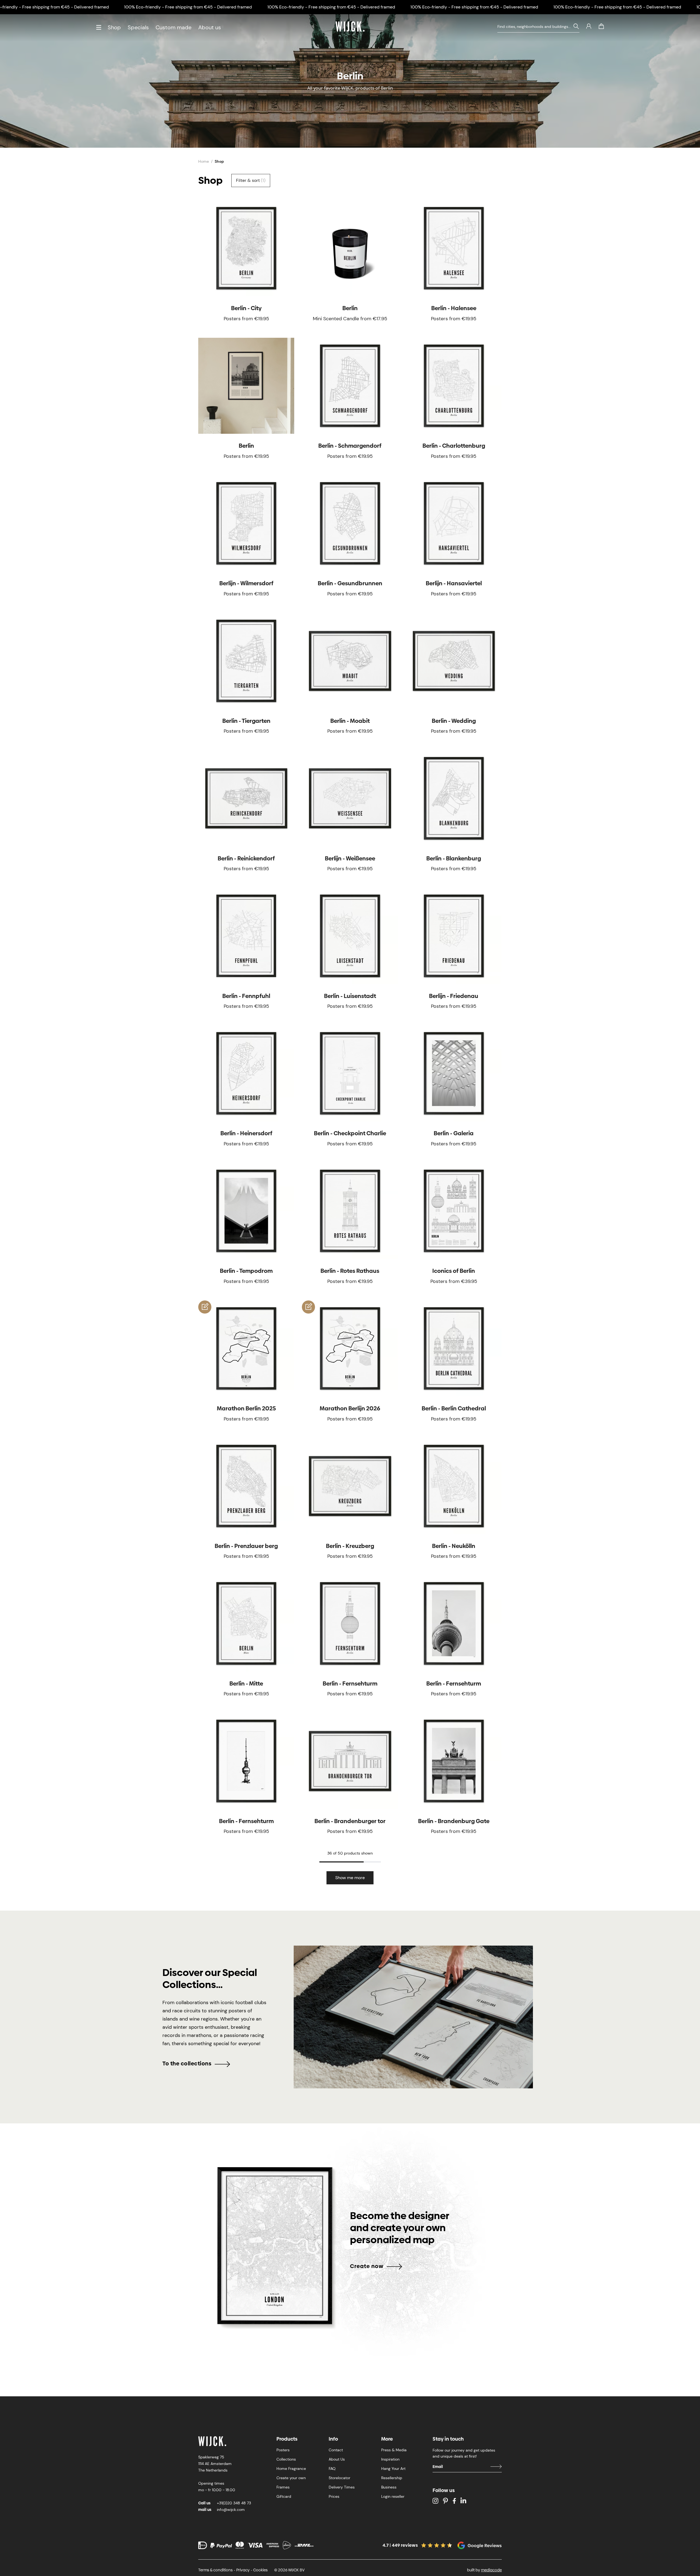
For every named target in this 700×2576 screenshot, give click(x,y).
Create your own (291, 2478)
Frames (283, 2487)
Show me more (350, 1878)
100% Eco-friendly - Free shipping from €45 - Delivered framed (188, 7)
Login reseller (393, 2496)
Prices (334, 2496)
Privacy (243, 2570)
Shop (114, 27)
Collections (286, 2459)
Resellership (392, 2478)
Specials (138, 27)
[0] (601, 26)
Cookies (260, 2570)
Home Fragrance (291, 2469)
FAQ (332, 2469)
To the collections (187, 2063)
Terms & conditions (215, 2570)
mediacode (491, 2570)
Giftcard (284, 2496)
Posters (283, 2450)
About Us (337, 2459)
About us (210, 27)
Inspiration (390, 2459)
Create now (367, 2266)
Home (204, 161)
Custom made (173, 27)
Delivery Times (342, 2487)
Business (389, 2487)
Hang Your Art (393, 2469)
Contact (336, 2450)
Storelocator (339, 2478)
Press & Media (394, 2450)
